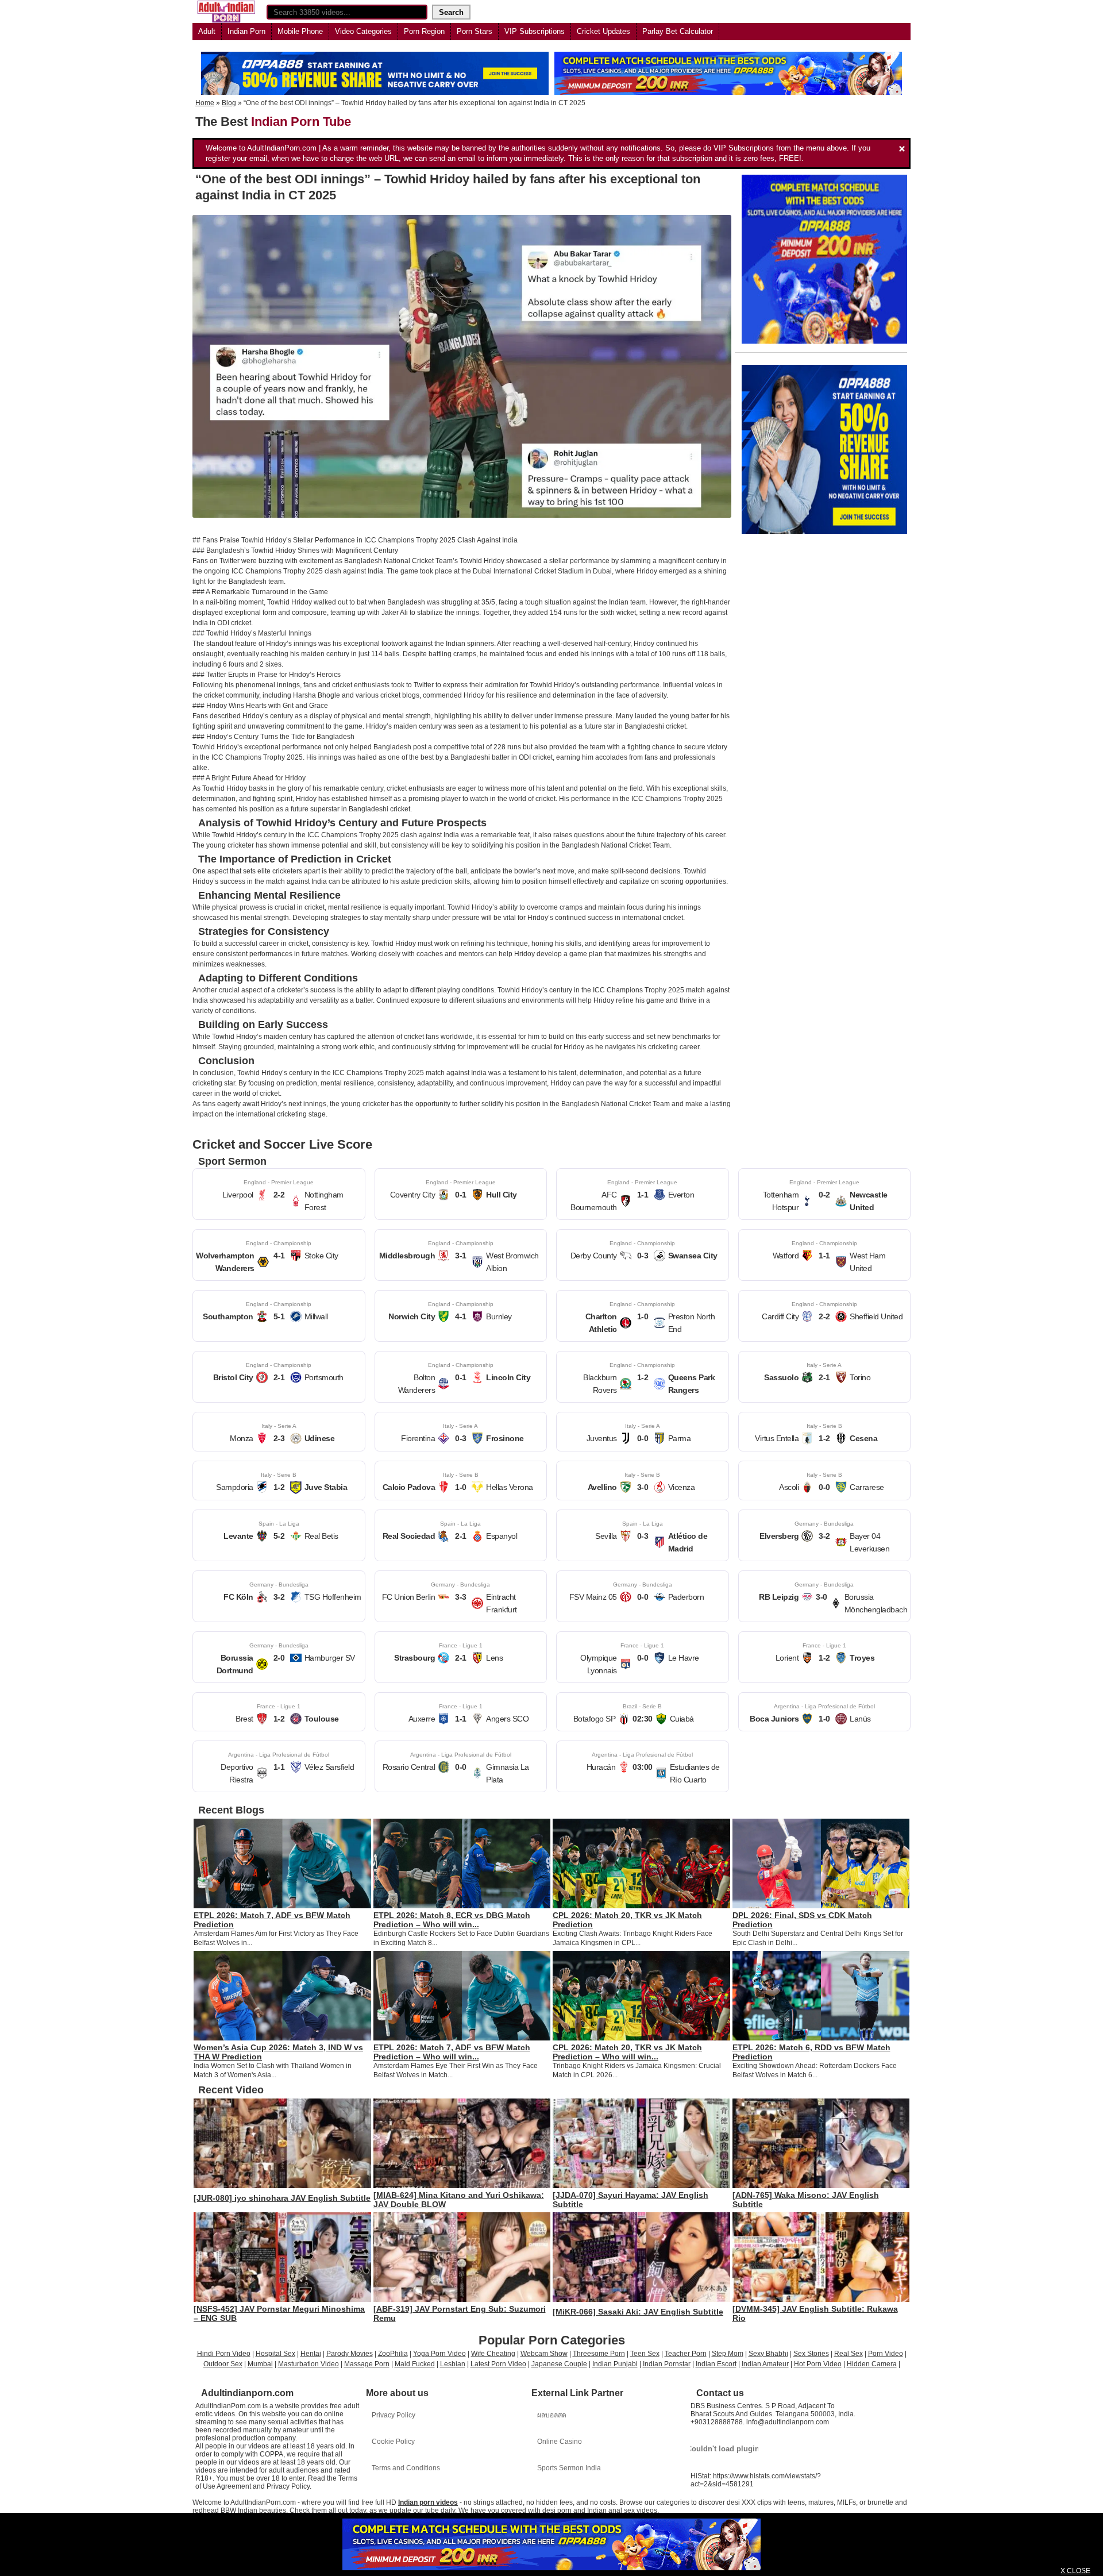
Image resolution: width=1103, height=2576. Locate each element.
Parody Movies (350, 2354)
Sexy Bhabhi (768, 2354)
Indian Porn (246, 31)
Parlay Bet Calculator (678, 31)
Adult (207, 31)
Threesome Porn (599, 2354)
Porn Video (886, 2354)
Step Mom (728, 2354)
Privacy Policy (394, 2415)
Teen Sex (645, 2354)
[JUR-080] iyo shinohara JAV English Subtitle (282, 2198)
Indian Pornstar (667, 2364)
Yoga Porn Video (439, 2354)
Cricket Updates (603, 31)
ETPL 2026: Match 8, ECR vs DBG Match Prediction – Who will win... (452, 1920)
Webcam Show (544, 2354)
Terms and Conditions (406, 2468)
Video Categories (363, 31)
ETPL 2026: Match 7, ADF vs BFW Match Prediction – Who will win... (452, 2052)
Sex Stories (811, 2354)
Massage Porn (367, 2364)
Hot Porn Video (818, 2364)
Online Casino (560, 2442)
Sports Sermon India (569, 2468)
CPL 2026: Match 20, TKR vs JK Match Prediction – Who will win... (627, 2052)
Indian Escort (716, 2364)
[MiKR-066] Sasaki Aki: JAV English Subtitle (638, 2312)
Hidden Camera (872, 2364)
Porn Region (424, 31)
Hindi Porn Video (224, 2354)
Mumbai (260, 2364)
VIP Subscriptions (535, 31)
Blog (229, 103)
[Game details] (279, 1194)
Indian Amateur (765, 2364)
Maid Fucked (415, 2364)
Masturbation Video (308, 2364)
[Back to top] (1071, 2544)
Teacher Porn (686, 2354)
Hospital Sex (275, 2354)
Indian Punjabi (615, 2364)
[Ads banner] (551, 2544)
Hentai (311, 2354)
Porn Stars (475, 31)
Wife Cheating (493, 2354)
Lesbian (453, 2364)
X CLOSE (1075, 2571)
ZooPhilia (393, 2354)
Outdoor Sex (223, 2364)
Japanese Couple (559, 2364)
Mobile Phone (300, 31)
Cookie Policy (393, 2442)
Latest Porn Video (498, 2364)
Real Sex (849, 2354)
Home (205, 103)
